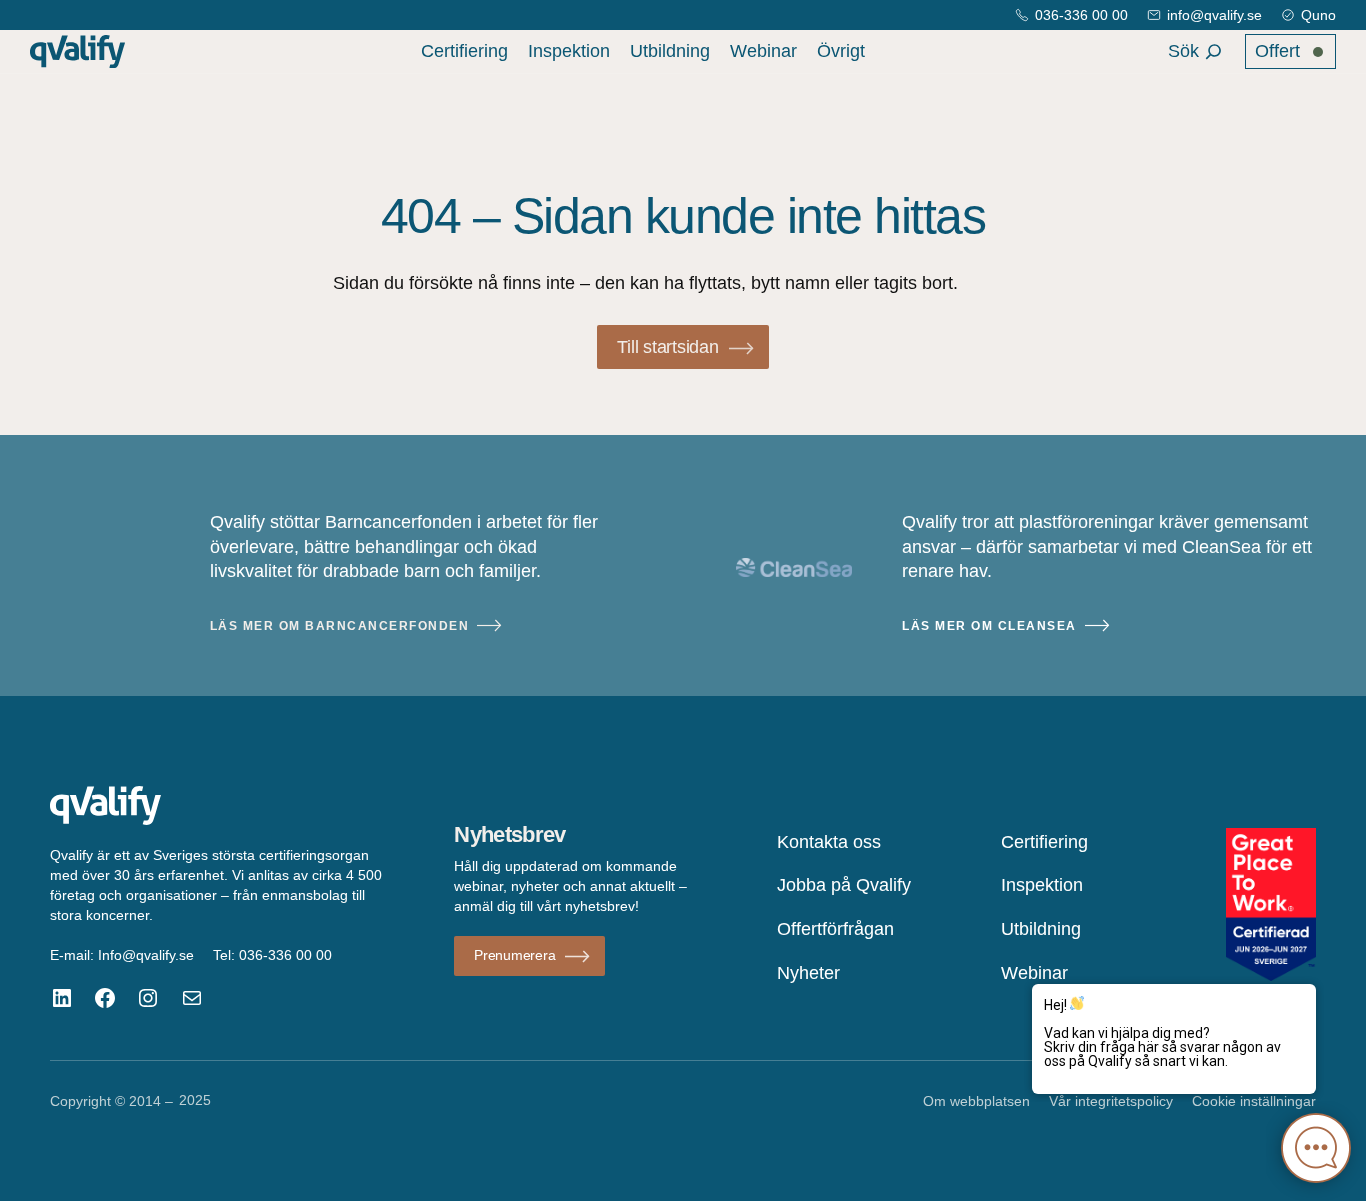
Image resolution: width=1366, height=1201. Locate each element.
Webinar (763, 51)
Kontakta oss (829, 842)
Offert (1277, 51)
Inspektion (569, 51)
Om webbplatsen (976, 1101)
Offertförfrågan (835, 929)
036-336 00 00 (1081, 15)
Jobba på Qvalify (844, 885)
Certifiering (464, 51)
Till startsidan (667, 347)
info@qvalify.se (1214, 15)
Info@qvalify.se (146, 955)
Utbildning (670, 51)
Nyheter (808, 973)
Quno (1318, 15)
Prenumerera (514, 955)
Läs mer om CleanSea (989, 626)
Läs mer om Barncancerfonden (340, 626)
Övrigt (841, 51)
